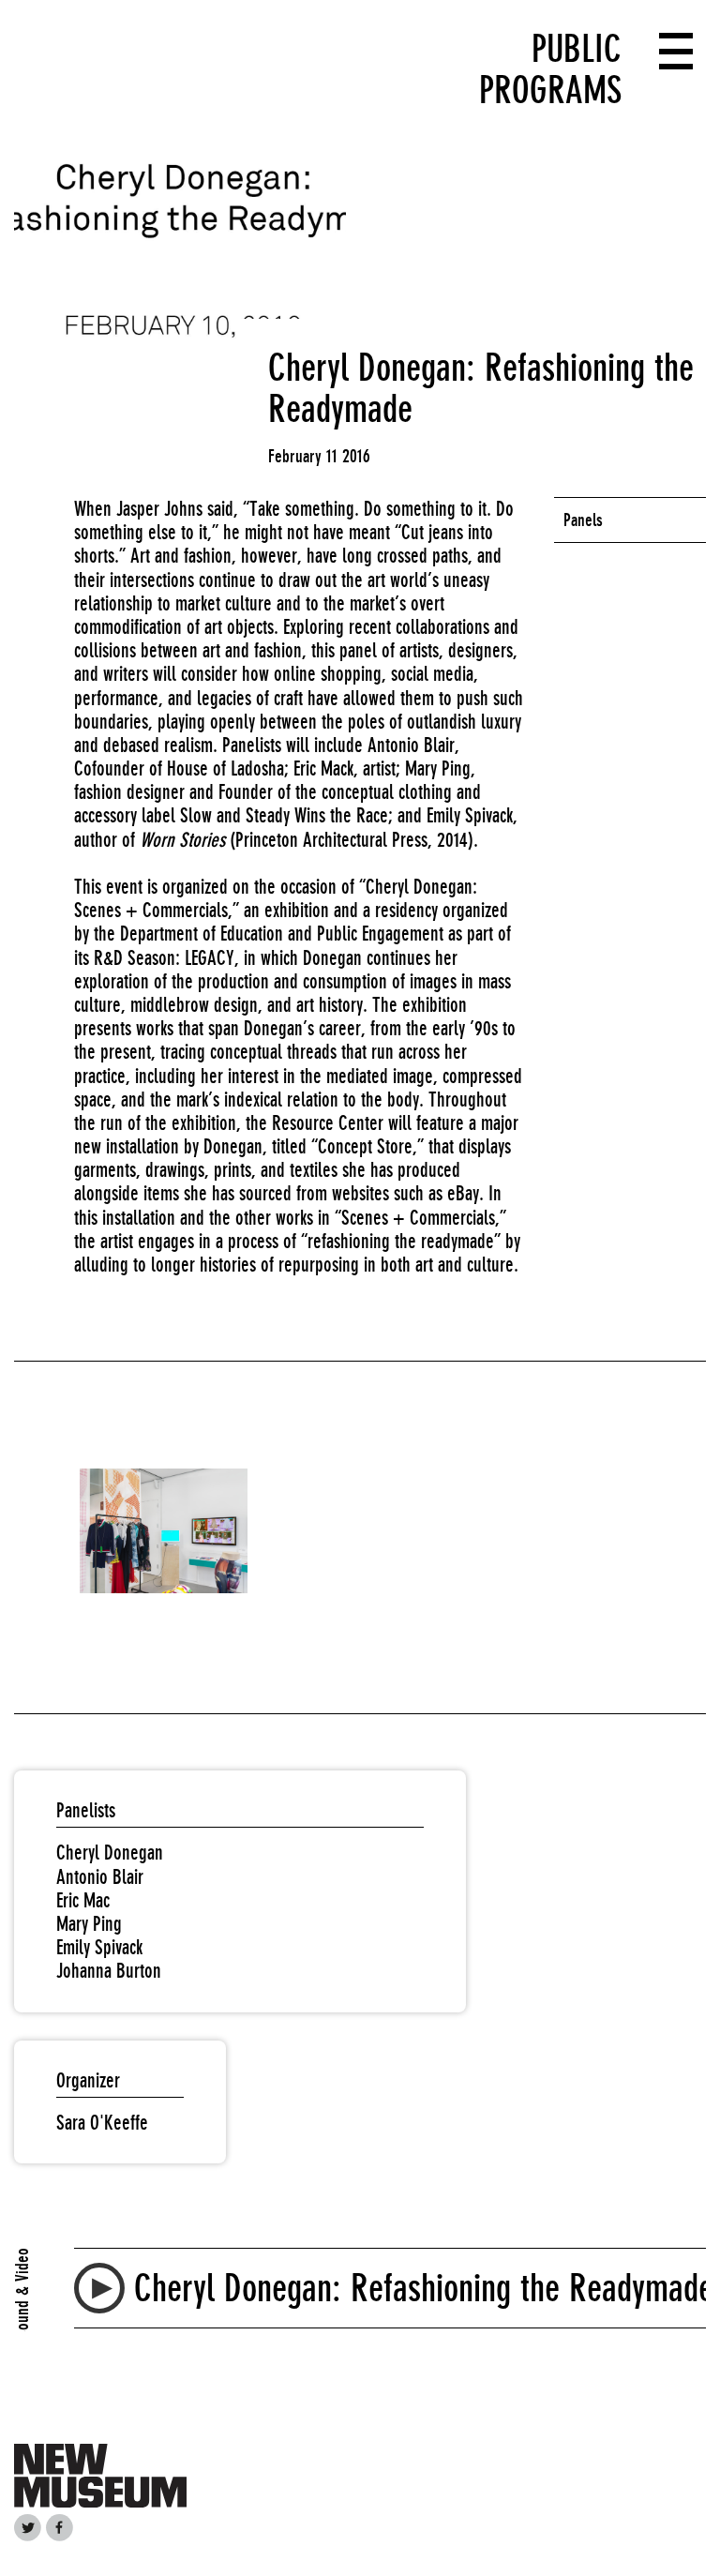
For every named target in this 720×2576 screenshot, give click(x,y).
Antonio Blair (100, 1877)
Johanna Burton (109, 1971)
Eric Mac (83, 1900)
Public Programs (550, 69)
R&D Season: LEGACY (164, 958)
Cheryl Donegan (110, 1853)
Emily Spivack (99, 1947)
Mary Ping (89, 1924)
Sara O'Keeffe (102, 2123)
